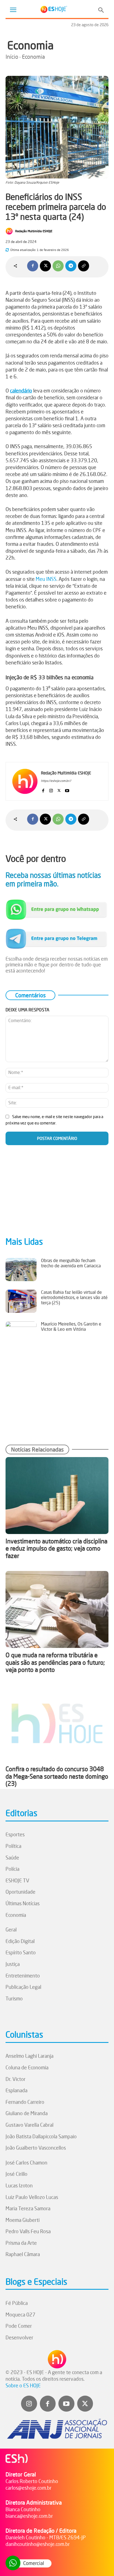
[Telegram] (71, 266)
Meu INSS (46, 579)
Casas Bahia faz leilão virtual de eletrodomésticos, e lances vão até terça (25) (74, 1297)
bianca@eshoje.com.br (29, 2516)
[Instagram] (51, 789)
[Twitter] (85, 2404)
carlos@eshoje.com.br (28, 2488)
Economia (30, 45)
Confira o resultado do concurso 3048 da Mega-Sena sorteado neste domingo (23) (57, 1776)
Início (12, 57)
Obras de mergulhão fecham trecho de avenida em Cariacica (71, 1263)
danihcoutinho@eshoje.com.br (38, 2544)
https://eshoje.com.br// (56, 781)
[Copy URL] (84, 266)
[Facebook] (33, 266)
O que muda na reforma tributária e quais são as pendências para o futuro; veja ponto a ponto (55, 1662)
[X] (45, 266)
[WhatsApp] (58, 266)
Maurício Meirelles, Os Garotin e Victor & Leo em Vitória (71, 1326)
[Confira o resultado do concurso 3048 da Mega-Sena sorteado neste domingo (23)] (57, 1723)
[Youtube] (67, 789)
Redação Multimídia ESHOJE (34, 231)
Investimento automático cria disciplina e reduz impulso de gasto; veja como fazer (56, 1548)
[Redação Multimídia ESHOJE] (10, 231)
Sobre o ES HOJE (23, 2385)
